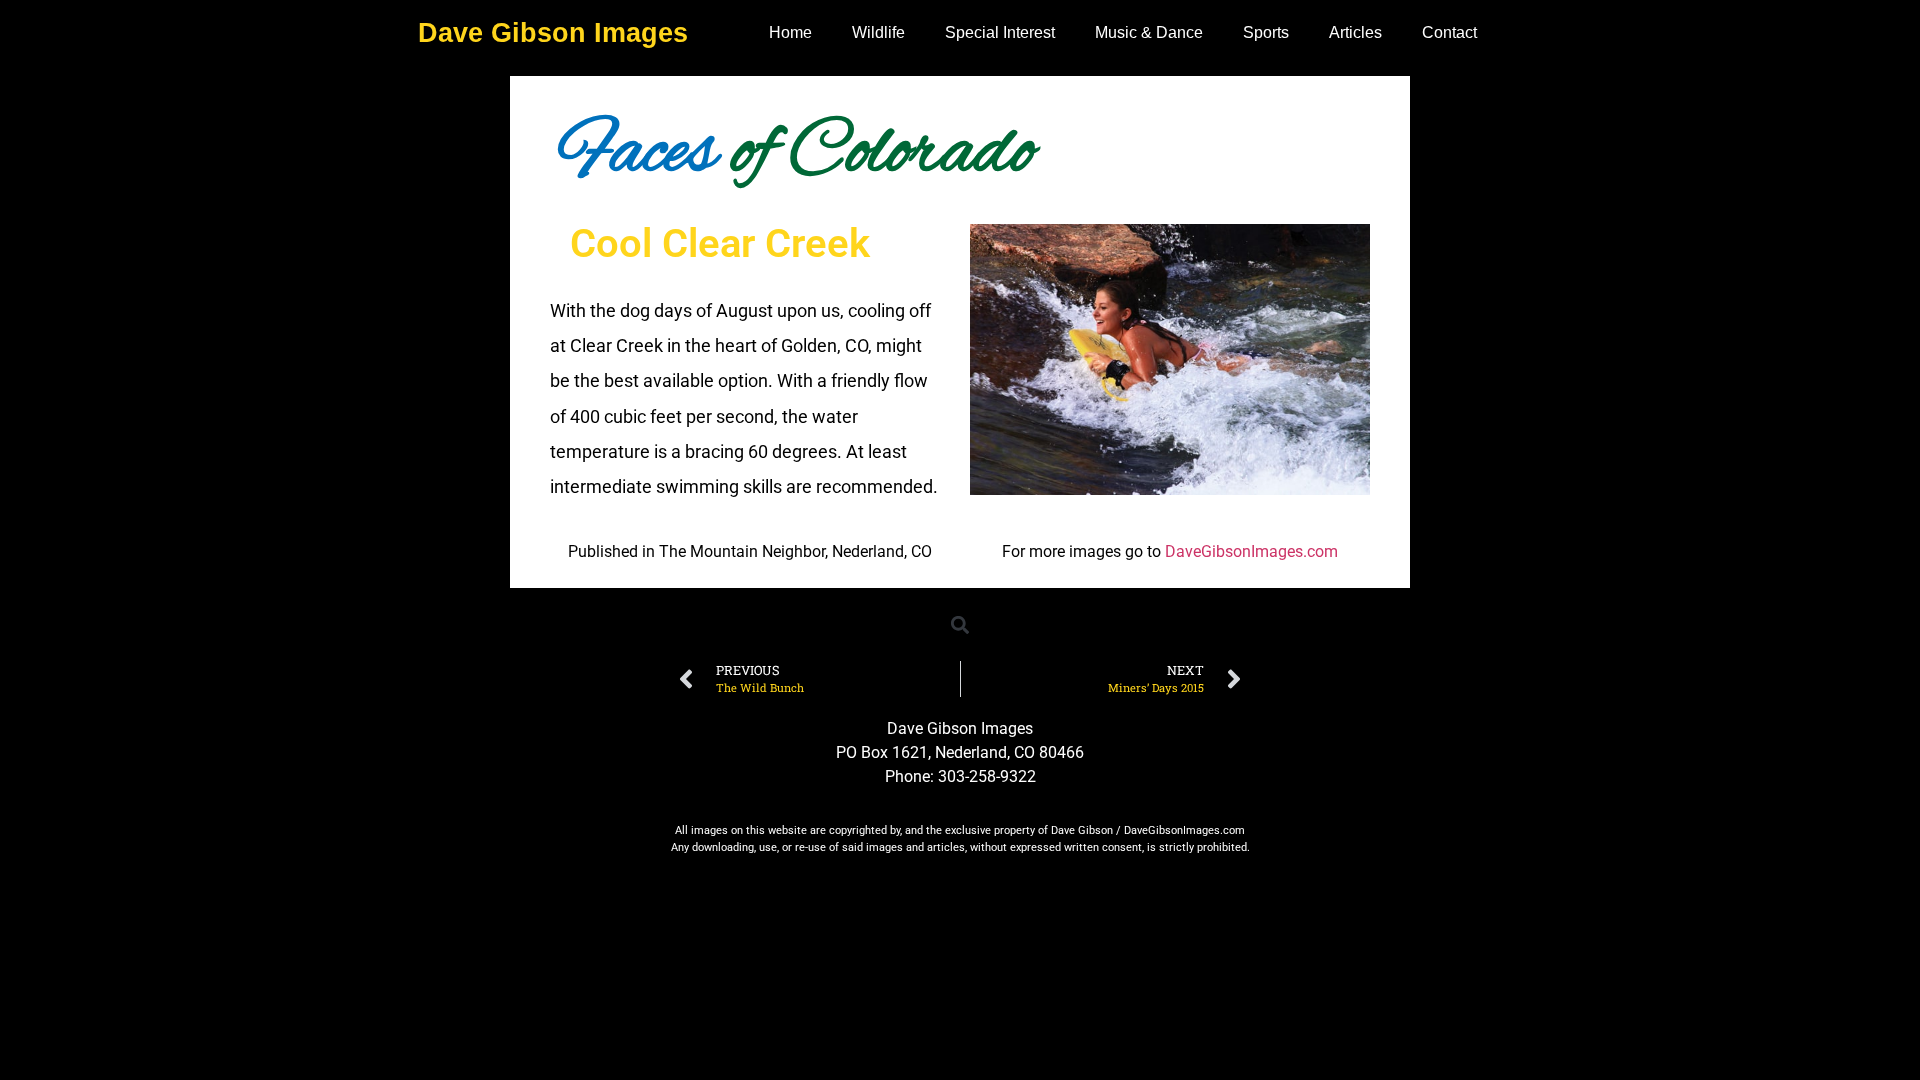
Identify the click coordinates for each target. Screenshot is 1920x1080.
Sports (1266, 32)
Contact (1449, 32)
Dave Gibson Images (553, 32)
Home (790, 32)
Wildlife (878, 32)
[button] (960, 624)
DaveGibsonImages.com (1251, 551)
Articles (1355, 32)
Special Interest (1000, 32)
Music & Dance (1149, 32)
